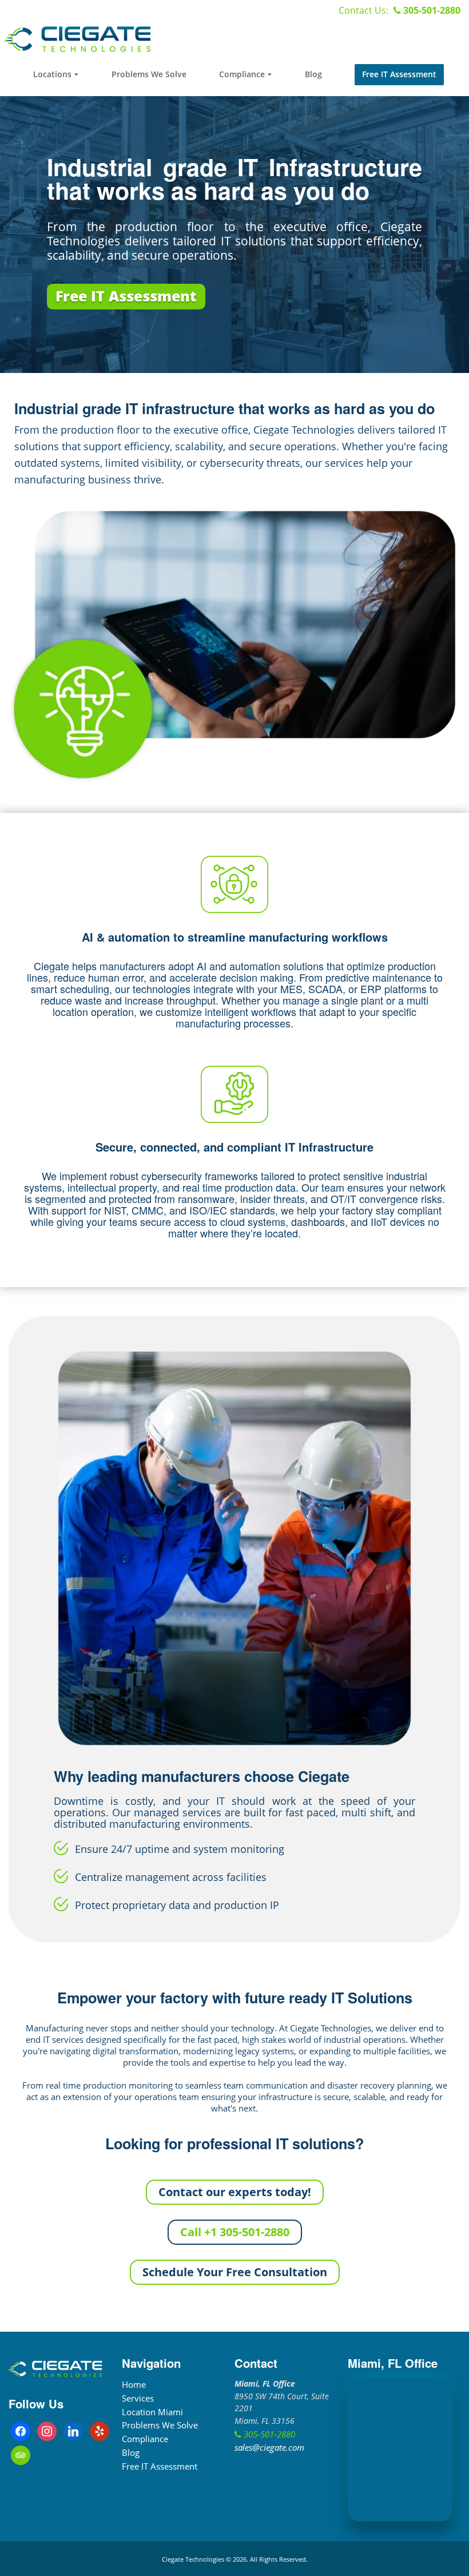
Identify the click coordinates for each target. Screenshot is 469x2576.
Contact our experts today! (235, 2192)
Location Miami (152, 2412)
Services (138, 2398)
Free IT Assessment (160, 2466)
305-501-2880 (431, 10)
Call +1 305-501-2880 (235, 2232)
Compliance (145, 2439)
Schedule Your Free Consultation (235, 2272)
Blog (131, 2452)
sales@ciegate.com (269, 2447)
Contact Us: (365, 10)
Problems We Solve (160, 2425)
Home (134, 2384)
